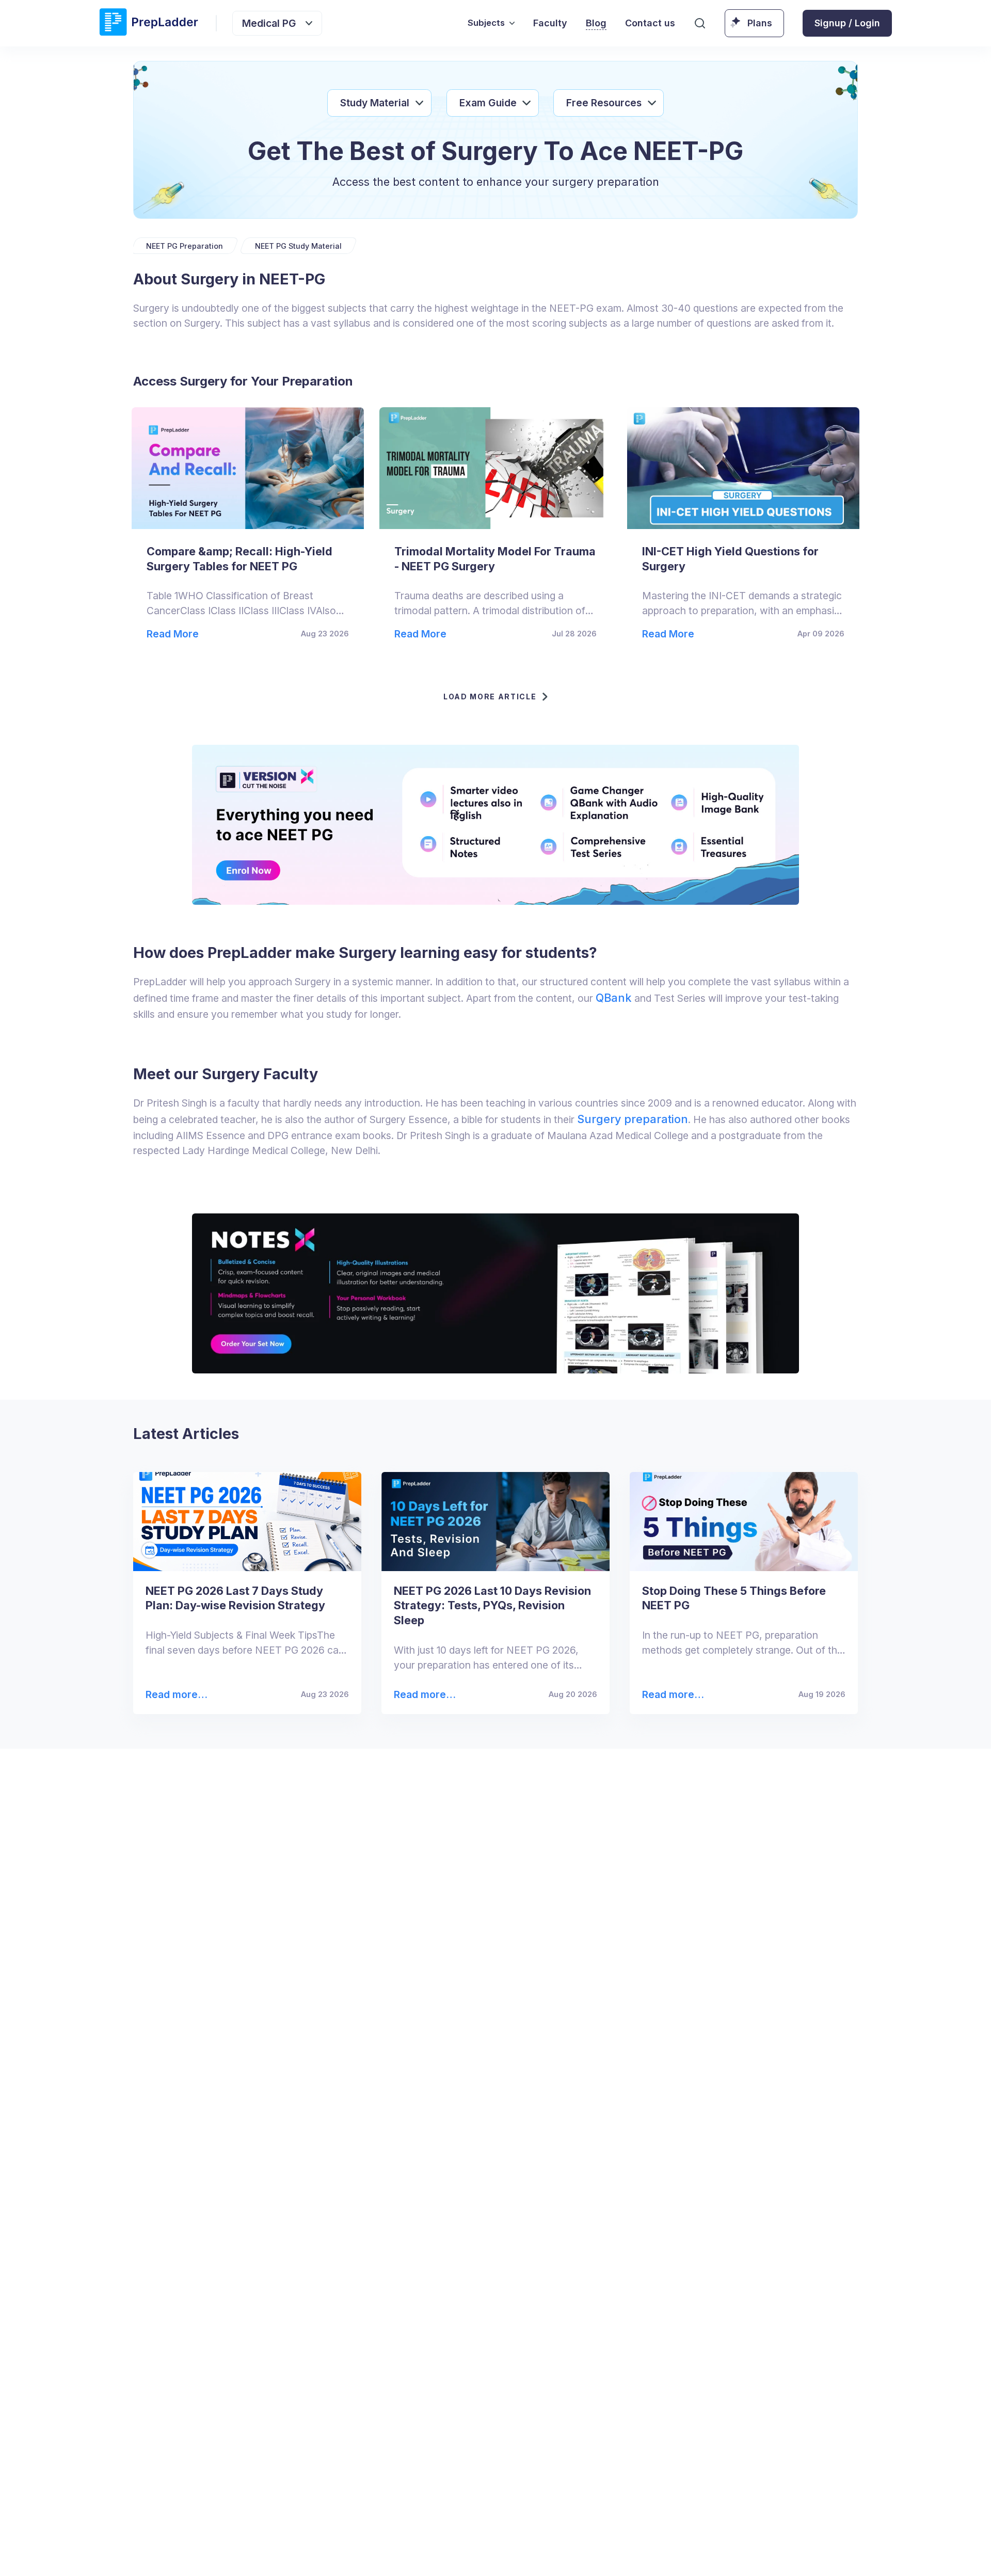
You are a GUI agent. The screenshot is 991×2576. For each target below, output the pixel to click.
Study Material (375, 103)
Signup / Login (847, 23)
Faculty (550, 23)
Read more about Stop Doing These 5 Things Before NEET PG (673, 1695)
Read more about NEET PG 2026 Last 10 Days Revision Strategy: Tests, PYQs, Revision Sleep (424, 1695)
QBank (614, 998)
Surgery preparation (633, 1119)
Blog (596, 23)
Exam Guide (488, 103)
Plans (760, 23)
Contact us (650, 23)
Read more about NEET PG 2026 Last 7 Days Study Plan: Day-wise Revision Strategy (173, 1695)
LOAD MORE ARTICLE (490, 697)
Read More (173, 634)
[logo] (149, 23)
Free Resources (604, 103)
